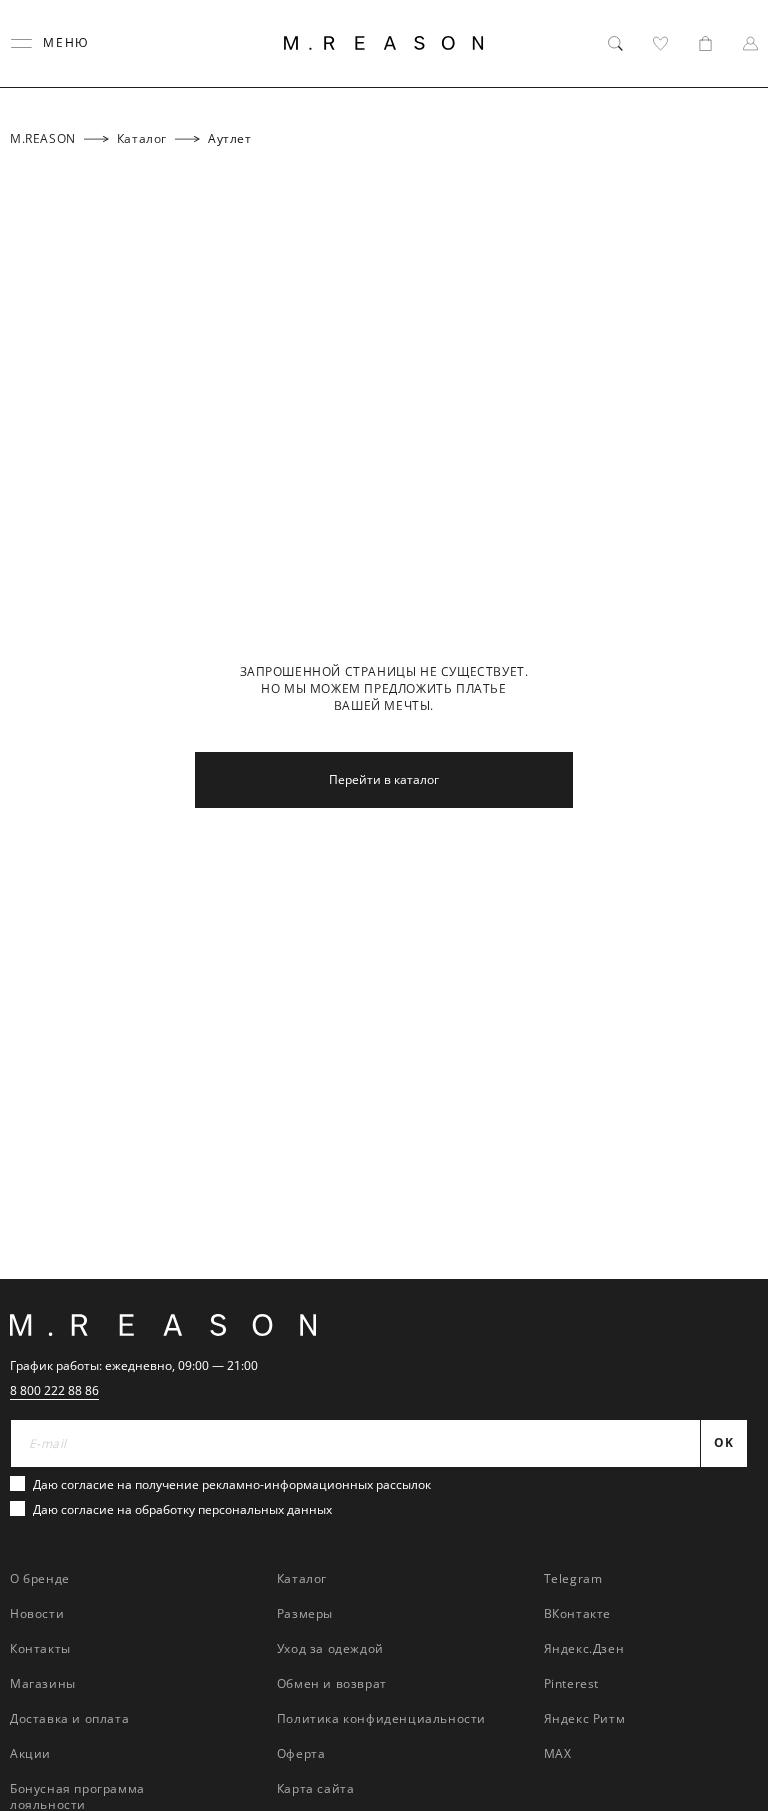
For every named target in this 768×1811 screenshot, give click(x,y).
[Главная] (384, 43)
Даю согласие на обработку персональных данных (182, 1509)
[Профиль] (750, 43)
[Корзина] (705, 43)
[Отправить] (730, 164)
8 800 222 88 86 (54, 1390)
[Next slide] (726, 1247)
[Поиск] (615, 43)
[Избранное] (660, 43)
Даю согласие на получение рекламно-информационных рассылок (232, 1484)
